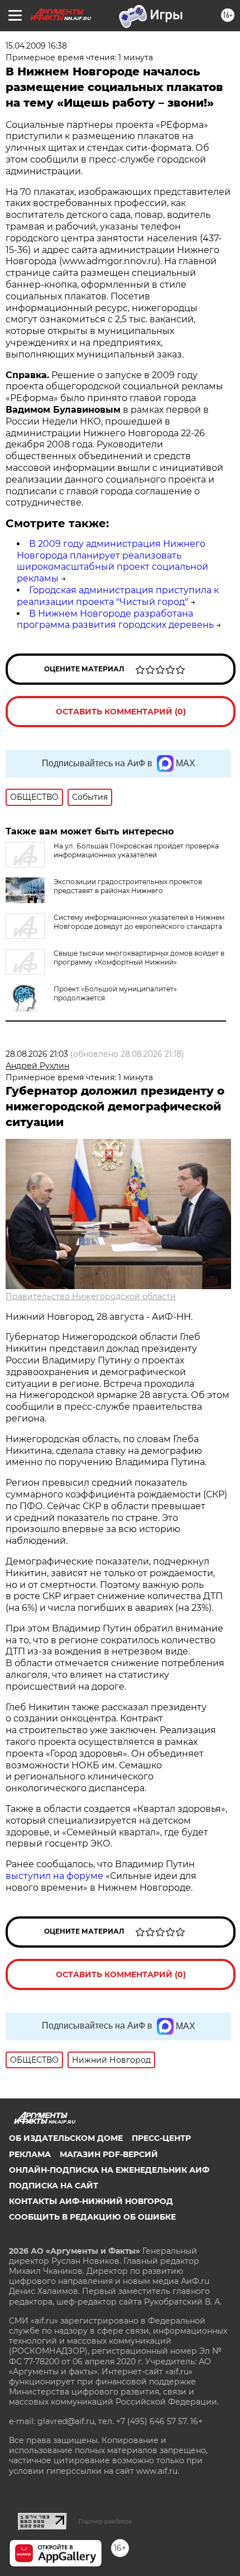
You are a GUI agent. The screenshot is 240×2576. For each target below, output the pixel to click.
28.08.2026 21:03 (37, 1054)
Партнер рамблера (105, 2521)
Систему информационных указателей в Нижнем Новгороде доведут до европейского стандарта (139, 922)
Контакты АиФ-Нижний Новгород (91, 2201)
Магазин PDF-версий (109, 2154)
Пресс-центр (161, 2138)
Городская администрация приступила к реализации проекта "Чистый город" (118, 596)
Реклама (30, 2154)
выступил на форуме (54, 1876)
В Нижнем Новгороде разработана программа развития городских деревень (115, 619)
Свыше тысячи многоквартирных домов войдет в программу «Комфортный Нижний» (139, 958)
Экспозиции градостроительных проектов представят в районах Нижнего (128, 886)
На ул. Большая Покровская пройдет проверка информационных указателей (136, 850)
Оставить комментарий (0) (121, 712)
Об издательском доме (66, 2138)
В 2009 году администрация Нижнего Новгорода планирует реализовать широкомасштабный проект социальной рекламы (112, 561)
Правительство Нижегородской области (91, 1296)
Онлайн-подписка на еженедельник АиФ (109, 2170)
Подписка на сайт (54, 2186)
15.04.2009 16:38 (36, 46)
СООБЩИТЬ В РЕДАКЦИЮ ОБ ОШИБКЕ (92, 2217)
